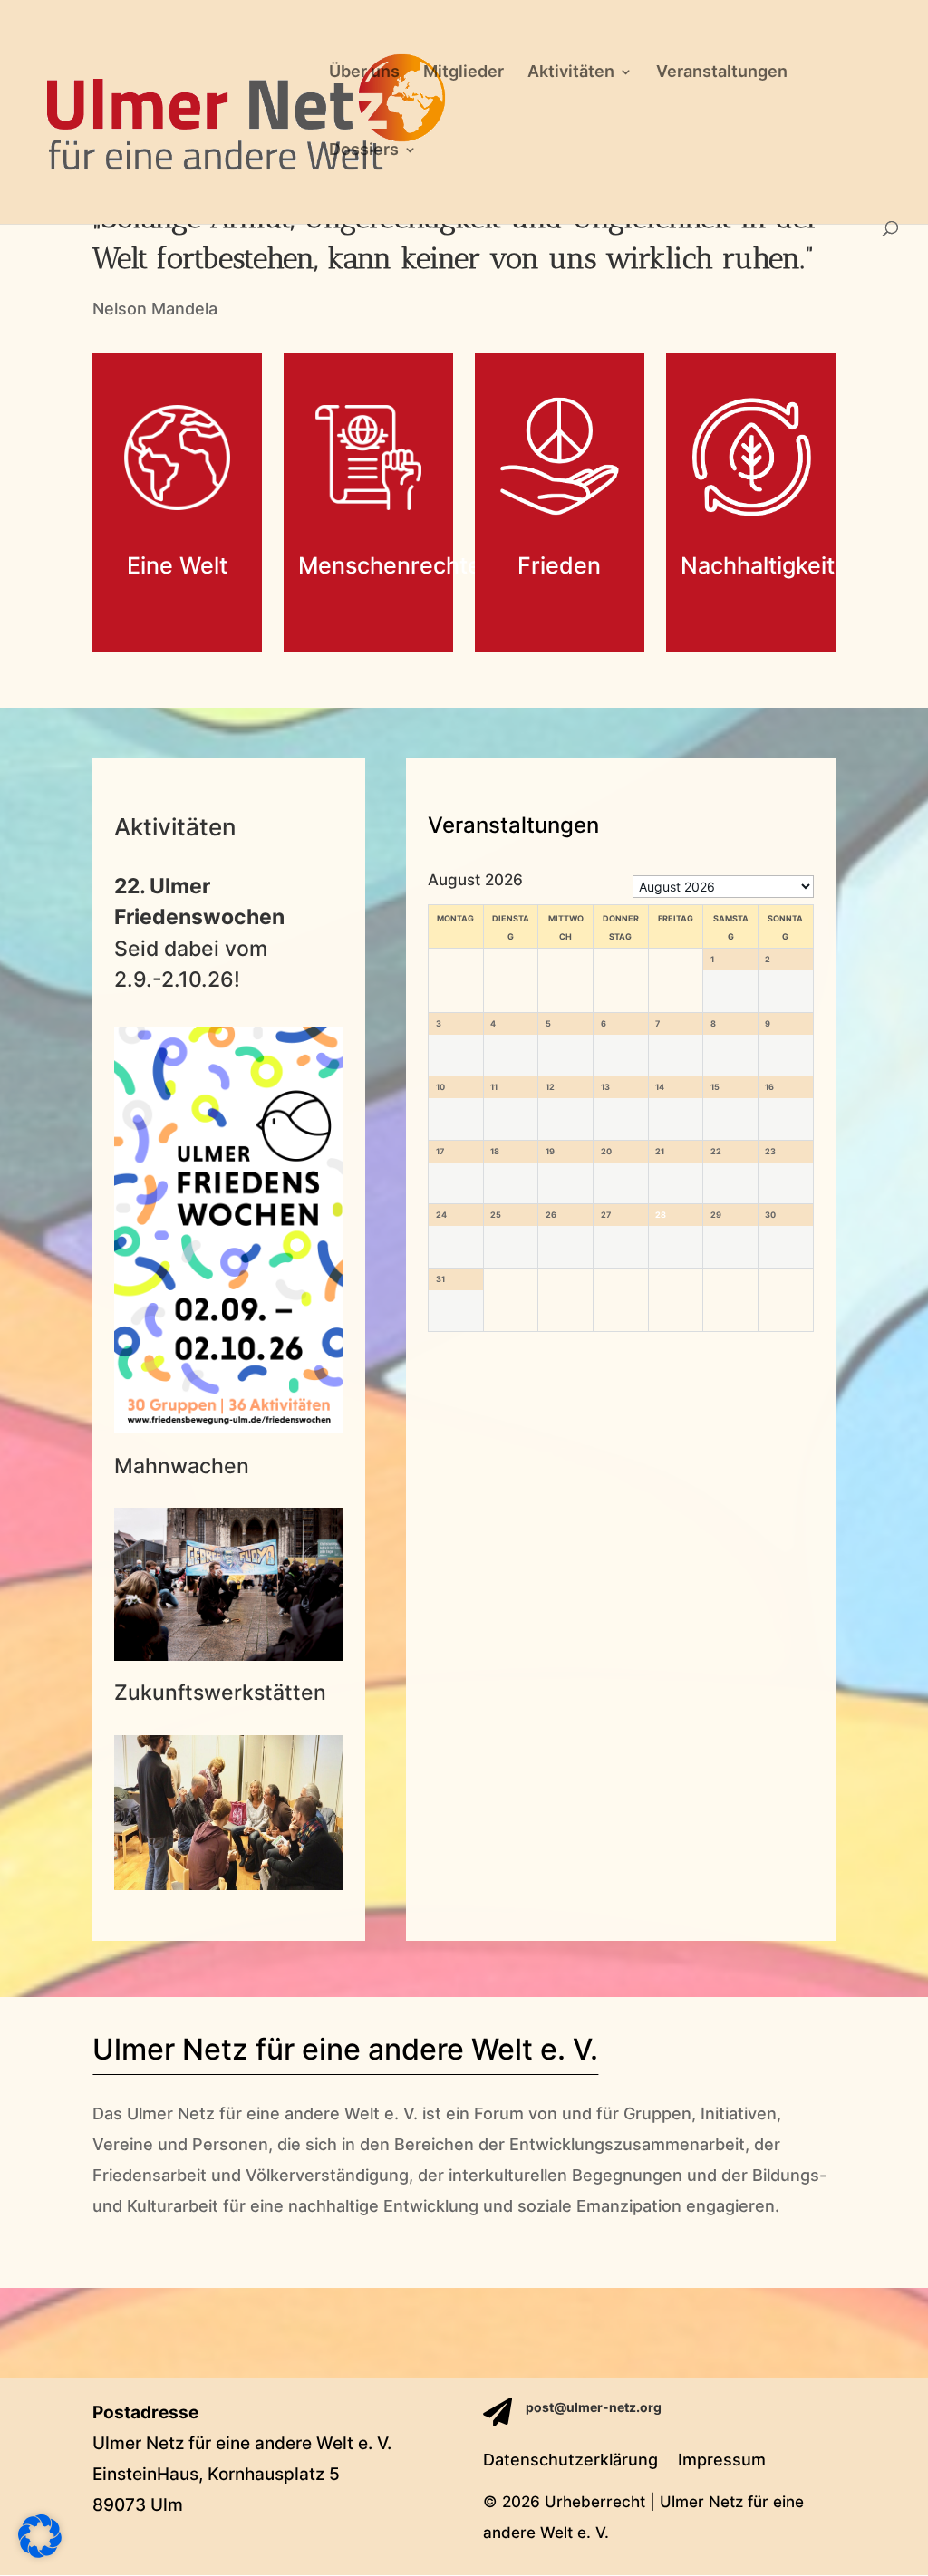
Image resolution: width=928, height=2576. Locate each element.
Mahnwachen (182, 1466)
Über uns (364, 73)
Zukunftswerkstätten (220, 1693)
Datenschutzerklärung (570, 2461)
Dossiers (364, 151)
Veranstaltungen (722, 73)
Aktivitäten (571, 73)
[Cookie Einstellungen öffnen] (40, 2552)
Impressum (722, 2461)
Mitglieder (464, 73)
